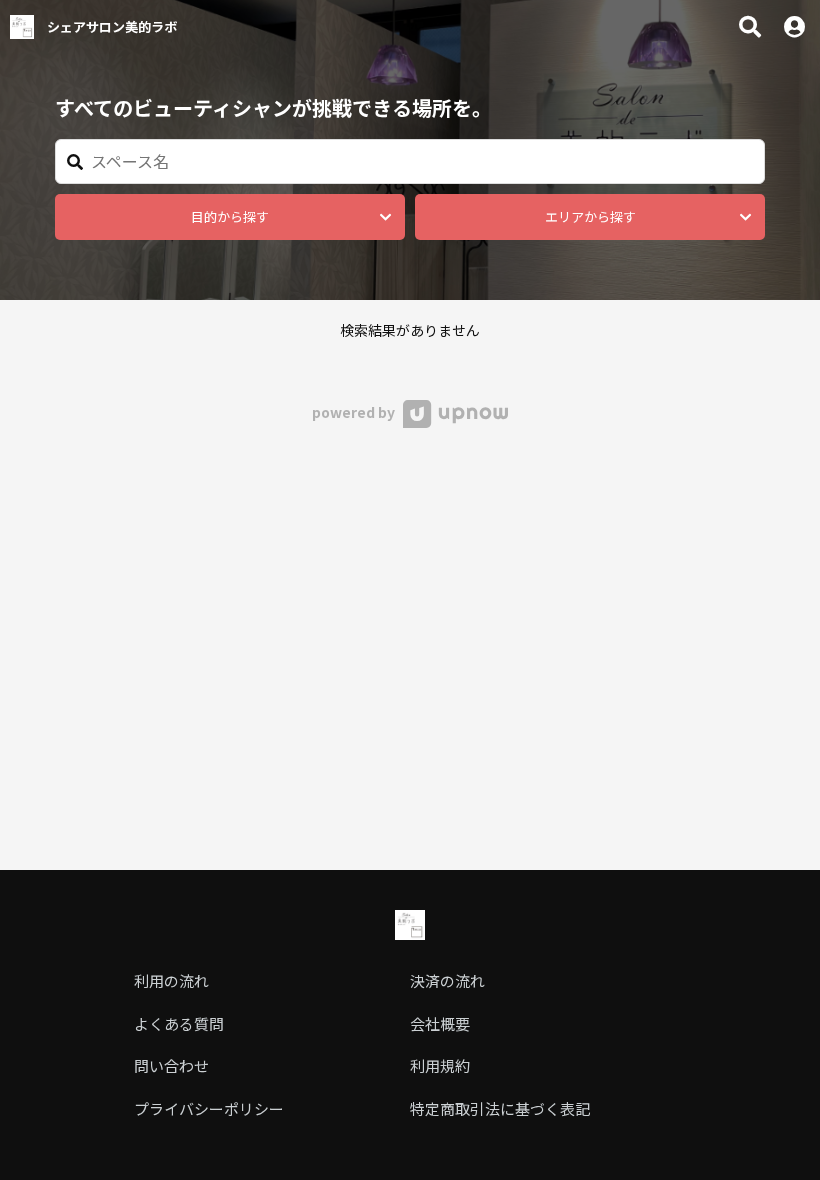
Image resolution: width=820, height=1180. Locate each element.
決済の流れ (447, 980)
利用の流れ (171, 980)
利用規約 (440, 1065)
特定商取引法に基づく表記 (500, 1108)
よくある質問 (179, 1023)
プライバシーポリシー (209, 1108)
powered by (355, 412)
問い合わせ (171, 1065)
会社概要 (440, 1023)
